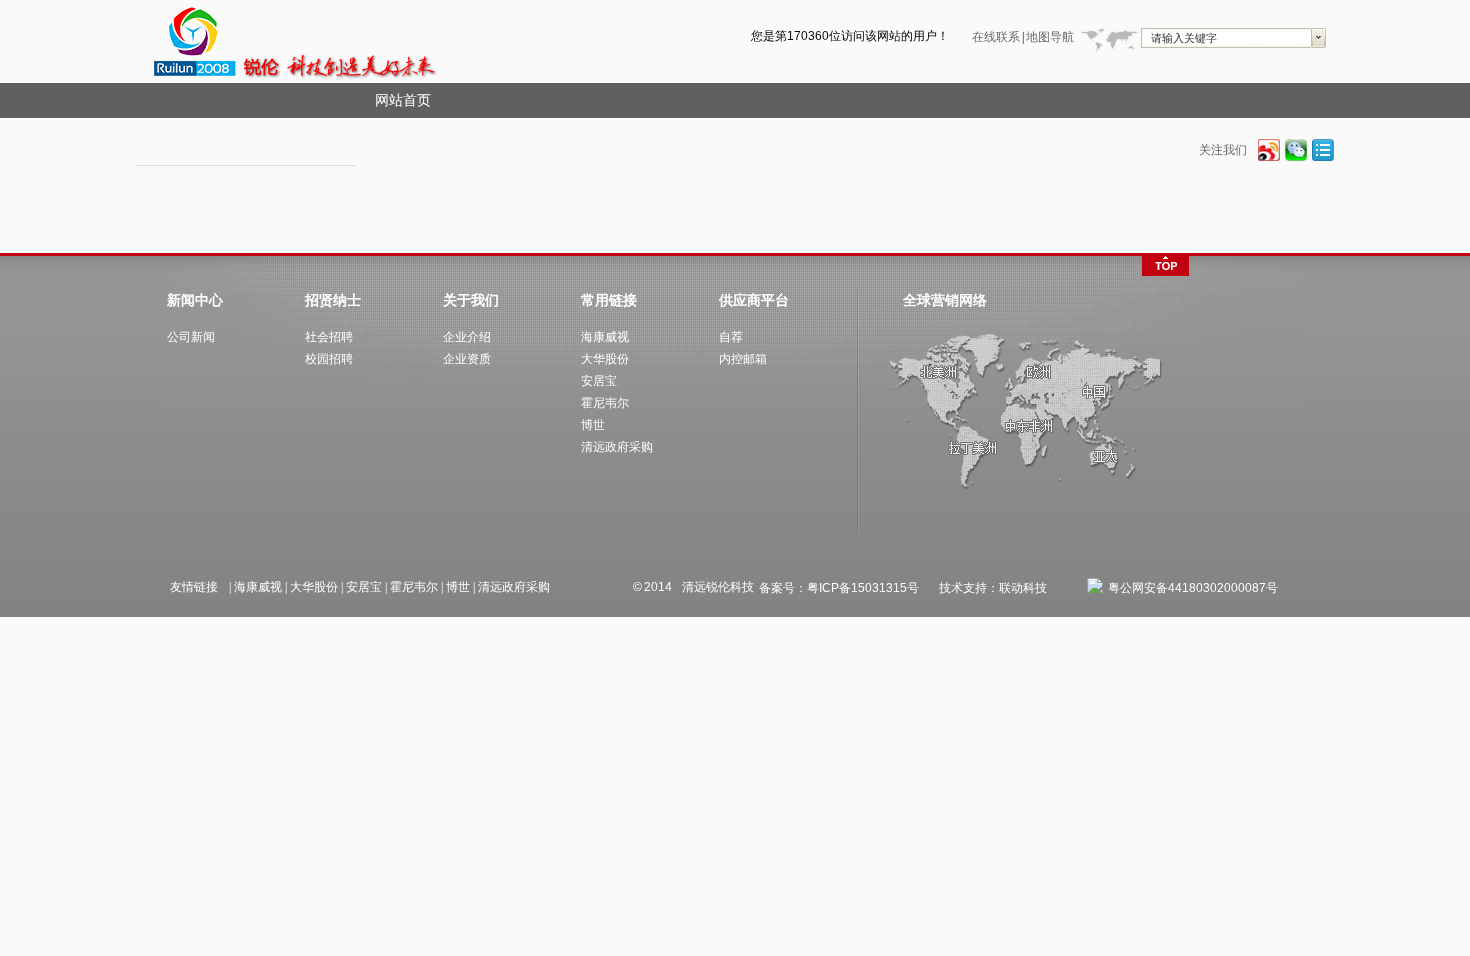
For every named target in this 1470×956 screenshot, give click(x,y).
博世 (458, 587)
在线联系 (996, 37)
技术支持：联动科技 (993, 588)
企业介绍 (467, 337)
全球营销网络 (945, 300)
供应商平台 (754, 300)
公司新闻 (191, 337)
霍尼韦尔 (414, 587)
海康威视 (258, 587)
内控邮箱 (743, 359)
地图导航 (1050, 37)
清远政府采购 (514, 587)
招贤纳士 (333, 300)
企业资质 (467, 359)
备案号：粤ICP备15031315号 (839, 588)
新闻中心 (195, 300)
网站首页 (403, 100)
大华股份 (314, 587)
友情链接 (194, 587)
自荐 (731, 337)
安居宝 (364, 587)
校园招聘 (329, 359)
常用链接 (609, 300)
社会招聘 (329, 337)
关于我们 (471, 300)
